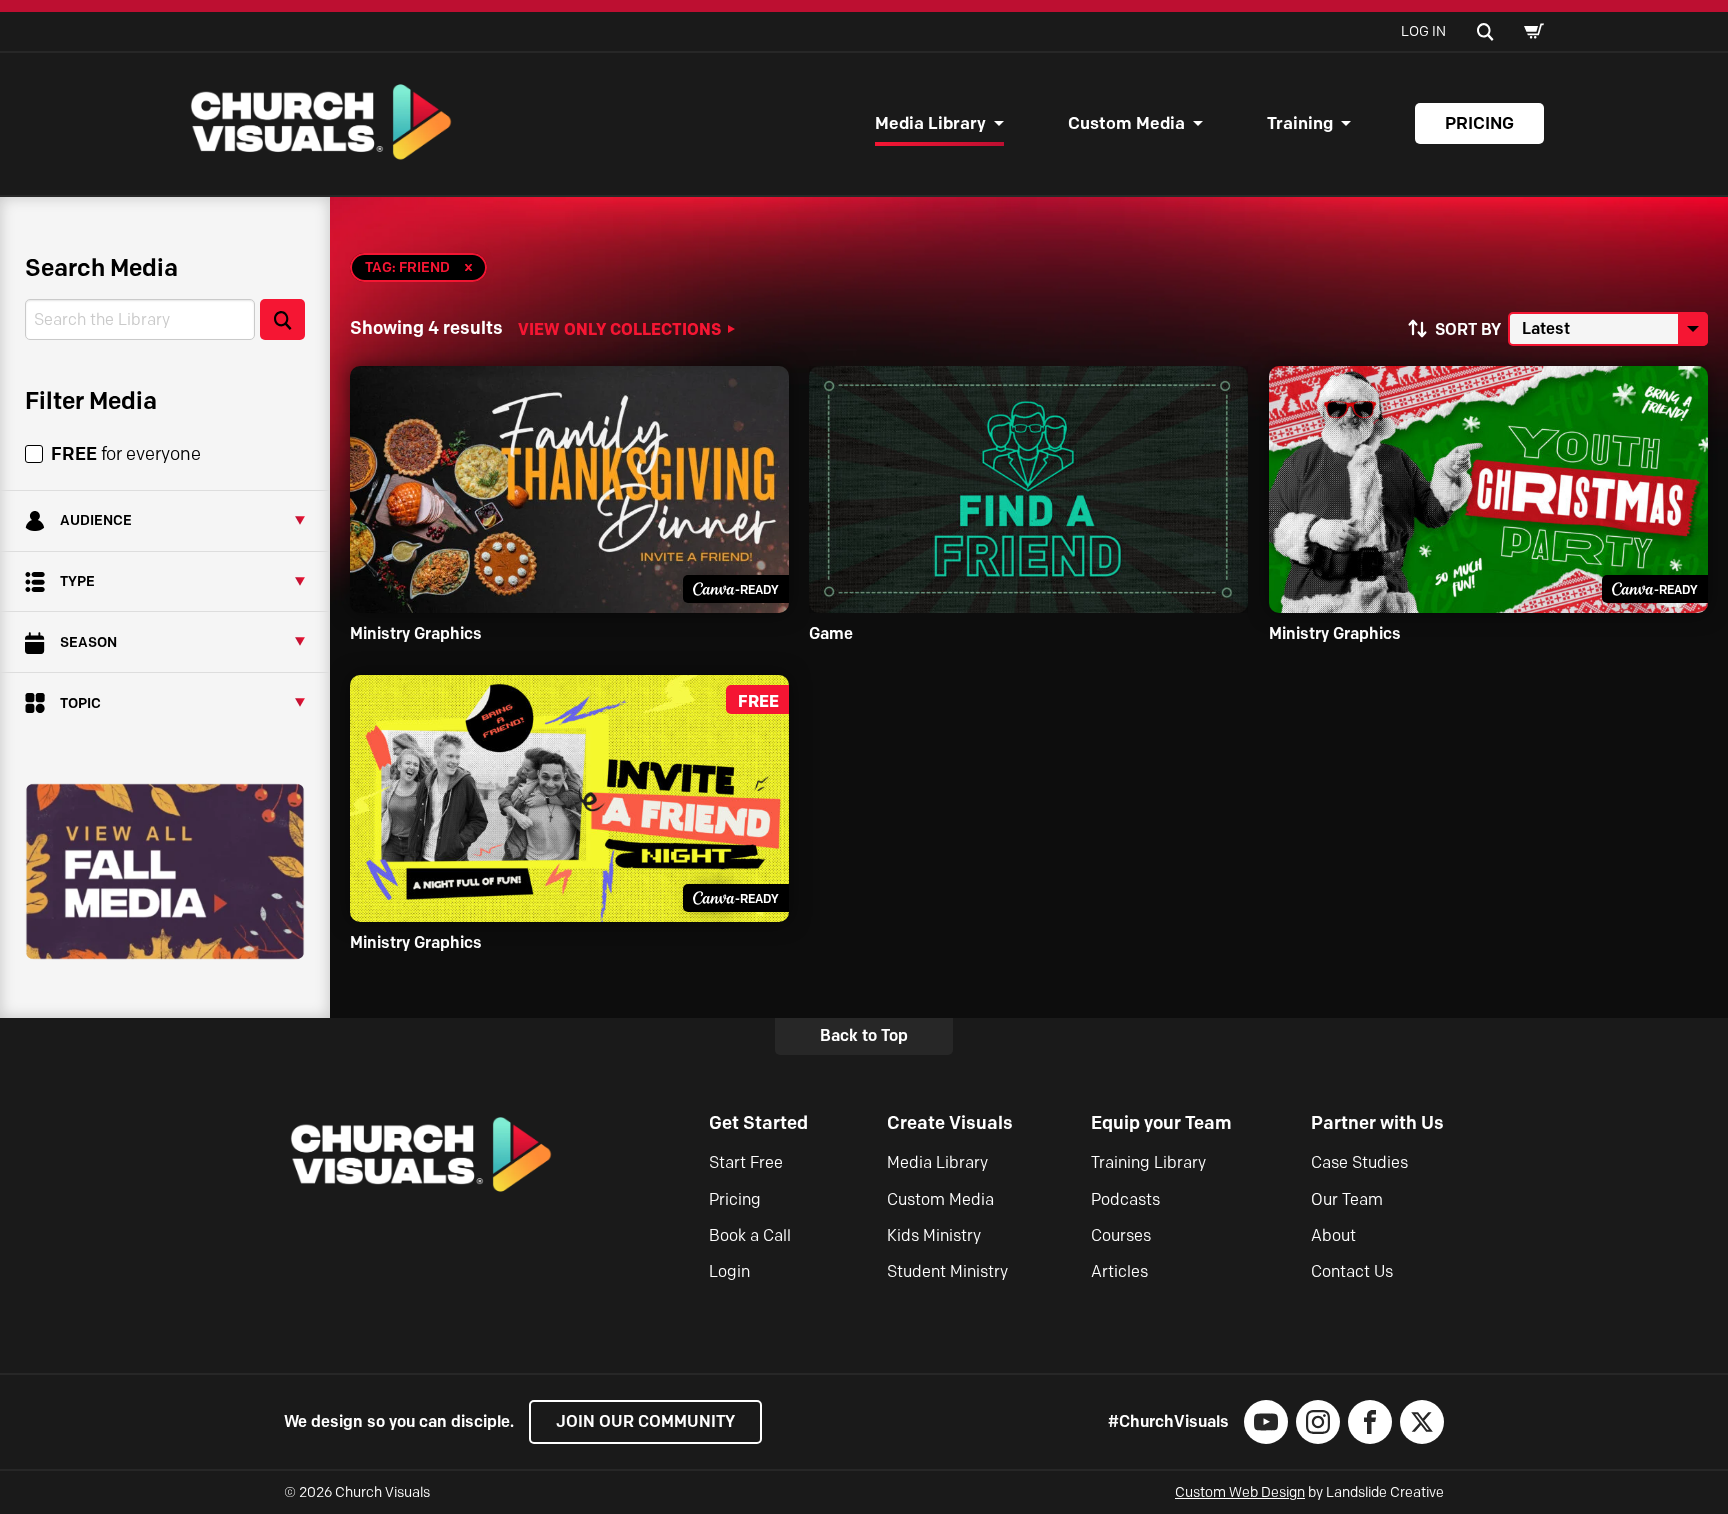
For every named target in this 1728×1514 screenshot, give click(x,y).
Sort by (1468, 329)
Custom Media (1126, 123)
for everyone (126, 454)
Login (729, 1271)
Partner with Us (1377, 1123)
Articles (1119, 1271)
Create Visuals (950, 1123)
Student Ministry (947, 1271)
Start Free (746, 1162)
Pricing (1479, 123)
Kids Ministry (934, 1235)
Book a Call (750, 1235)
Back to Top (864, 1035)
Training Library (1148, 1162)
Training (1300, 123)
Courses (1121, 1235)
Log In (1423, 31)
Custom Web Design (1240, 1492)
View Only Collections (619, 329)
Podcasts (1125, 1199)
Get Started (758, 1123)
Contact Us (1352, 1271)
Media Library (930, 123)
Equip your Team (1161, 1123)
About (1333, 1235)
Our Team (1347, 1199)
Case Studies (1359, 1162)
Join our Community (645, 1421)
